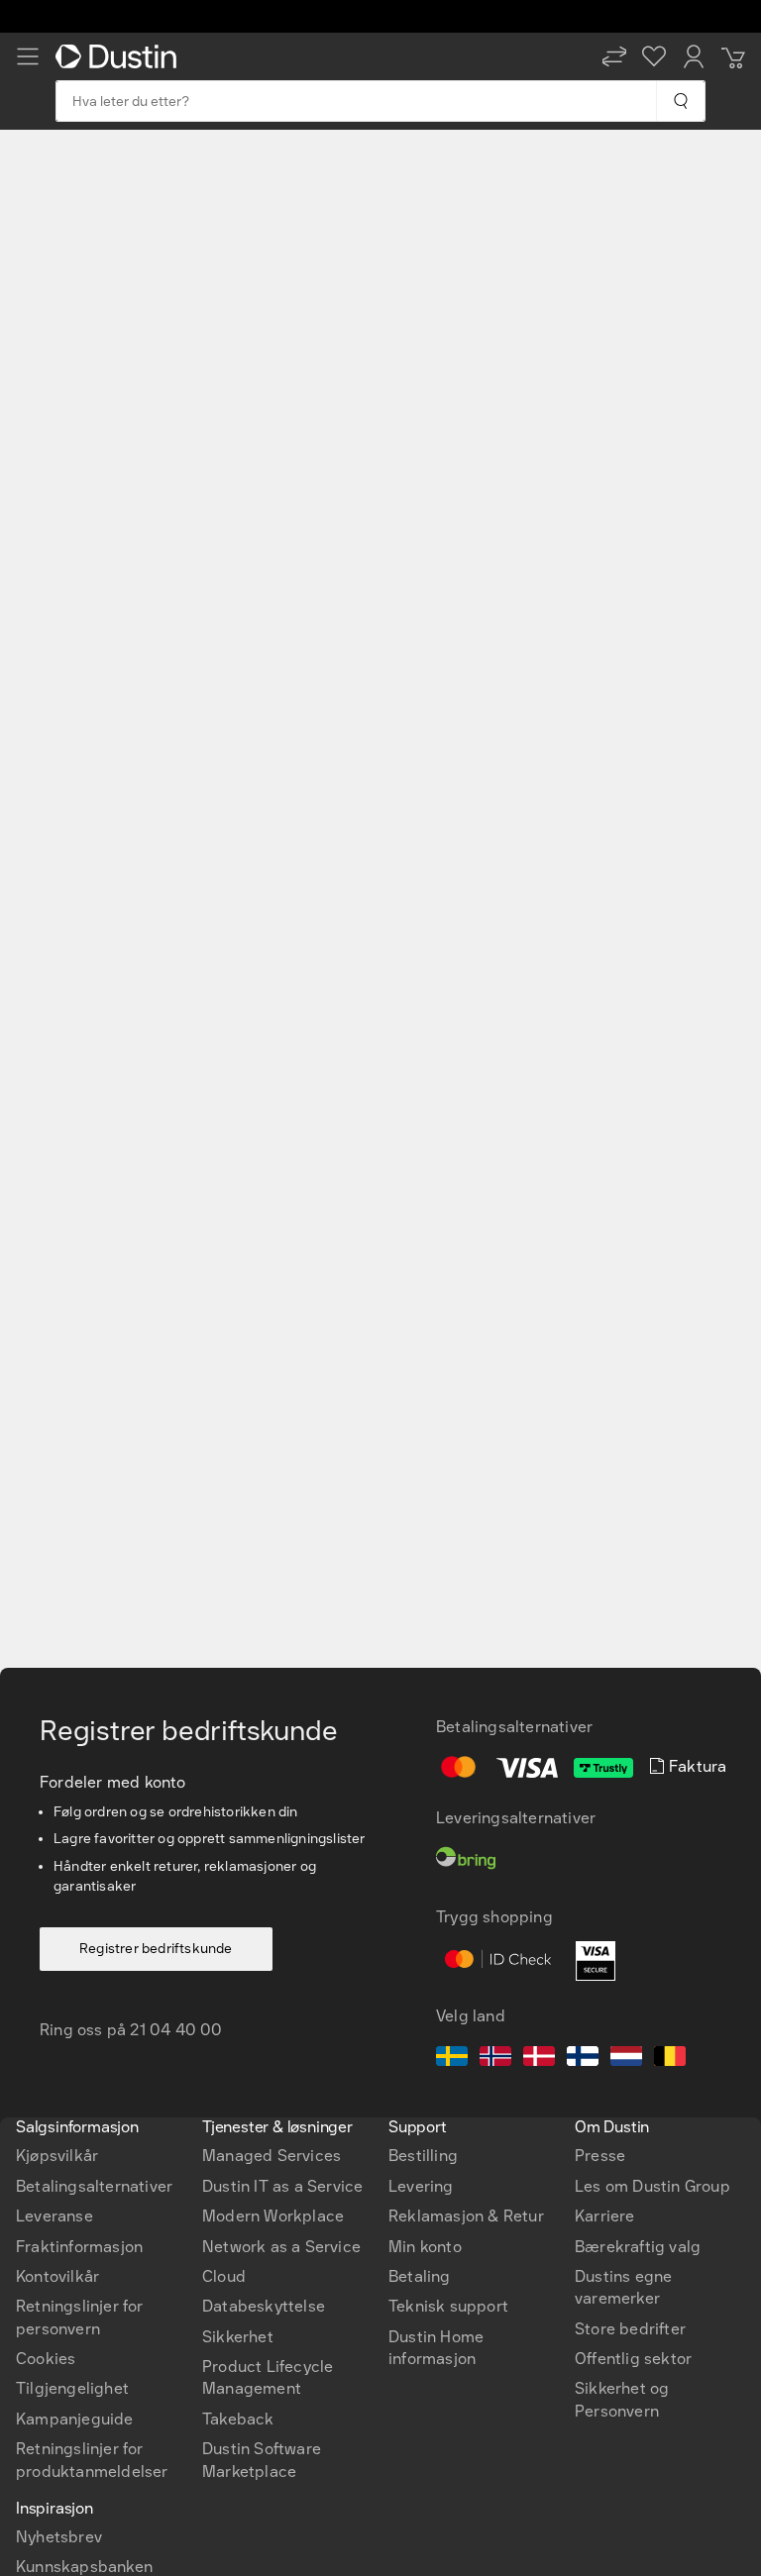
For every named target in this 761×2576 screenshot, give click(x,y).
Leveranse (54, 2216)
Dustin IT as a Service (282, 2186)
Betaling (420, 2276)
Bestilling (423, 2156)
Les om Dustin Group (652, 2186)
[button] (614, 56)
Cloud (224, 2276)
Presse (600, 2156)
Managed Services (272, 2156)
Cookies (46, 2359)
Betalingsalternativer (94, 2186)
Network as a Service (281, 2247)
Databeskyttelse (264, 2306)
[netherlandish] (626, 2059)
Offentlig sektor (633, 2359)
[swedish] (452, 2059)
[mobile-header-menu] (28, 56)
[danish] (539, 2059)
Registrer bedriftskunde (156, 1949)
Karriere (605, 2216)
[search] (680, 101)
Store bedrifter (630, 2329)
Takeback (238, 2419)
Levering (421, 2186)
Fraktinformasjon (79, 2247)
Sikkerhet (238, 2337)
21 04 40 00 (176, 2030)
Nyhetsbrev (59, 2537)
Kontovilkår (57, 2276)
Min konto (425, 2247)
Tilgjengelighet (72, 2388)
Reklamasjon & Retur (466, 2216)
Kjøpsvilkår (57, 2156)
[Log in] (694, 56)
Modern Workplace (273, 2216)
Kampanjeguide (75, 2419)
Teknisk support (448, 2306)
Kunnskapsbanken (84, 2567)
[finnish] (583, 2059)
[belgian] (670, 2059)
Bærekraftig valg (638, 2247)
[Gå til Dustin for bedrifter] (120, 56)
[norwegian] (495, 2059)
